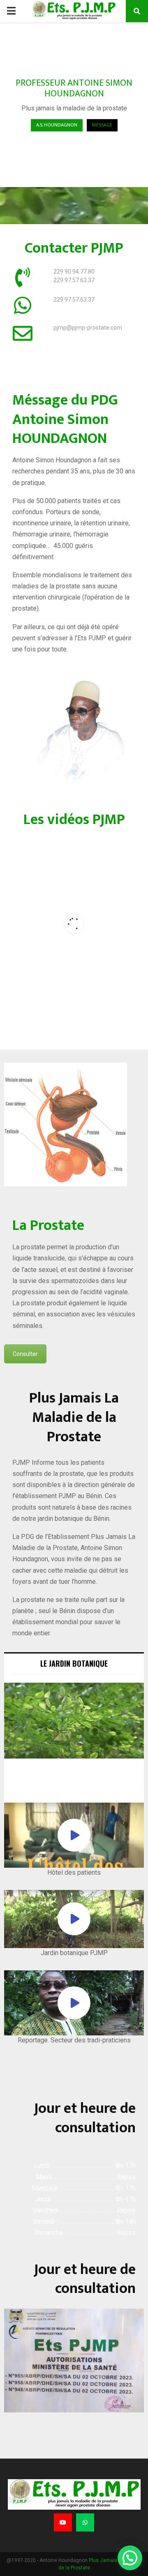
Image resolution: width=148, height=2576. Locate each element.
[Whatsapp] (85, 2522)
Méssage (102, 125)
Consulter (25, 1354)
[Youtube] (63, 2522)
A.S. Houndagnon (57, 125)
